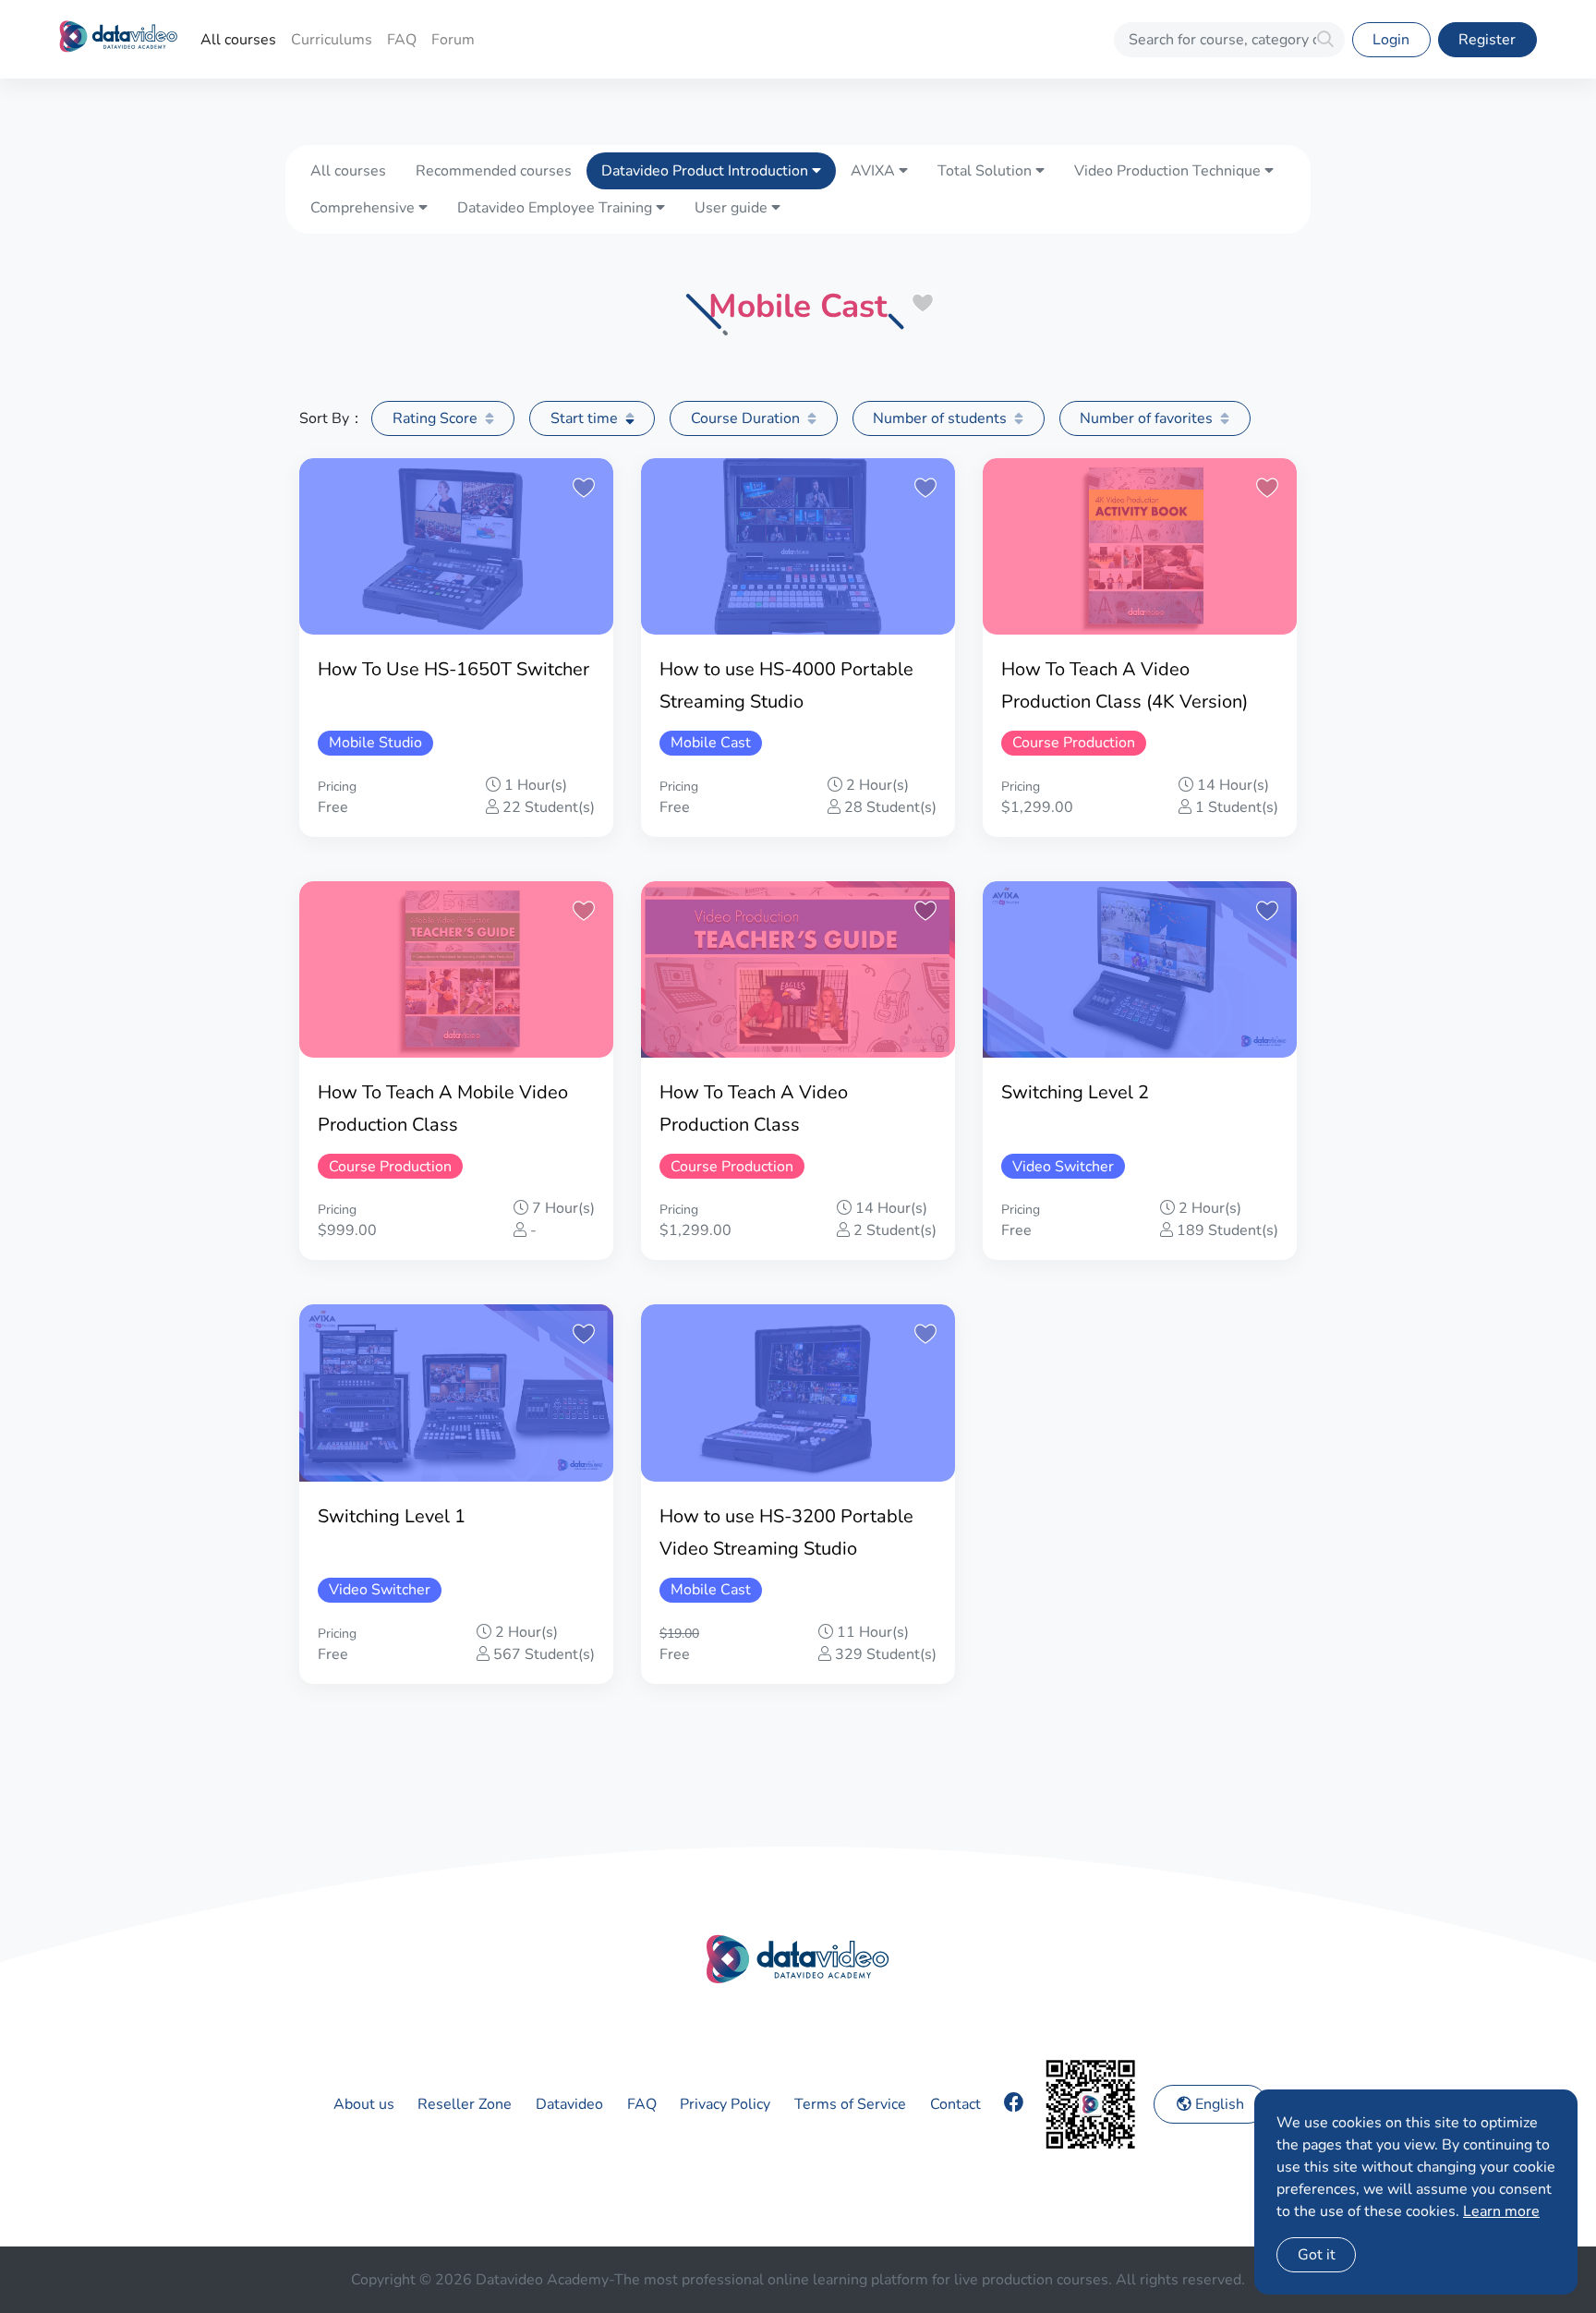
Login (1391, 40)
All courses (238, 40)
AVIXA (875, 171)
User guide (733, 208)
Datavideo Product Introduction (707, 171)
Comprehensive (364, 208)
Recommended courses (494, 171)
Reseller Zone (465, 2104)
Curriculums (332, 40)
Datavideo (569, 2104)
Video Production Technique (1169, 171)
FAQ (402, 40)
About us (364, 2104)
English (1218, 2104)
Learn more (1501, 2211)
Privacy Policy (725, 2104)
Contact (955, 2104)
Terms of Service (850, 2104)
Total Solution (986, 171)
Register (1487, 40)
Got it (1317, 2255)
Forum (453, 40)
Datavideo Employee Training (556, 208)
